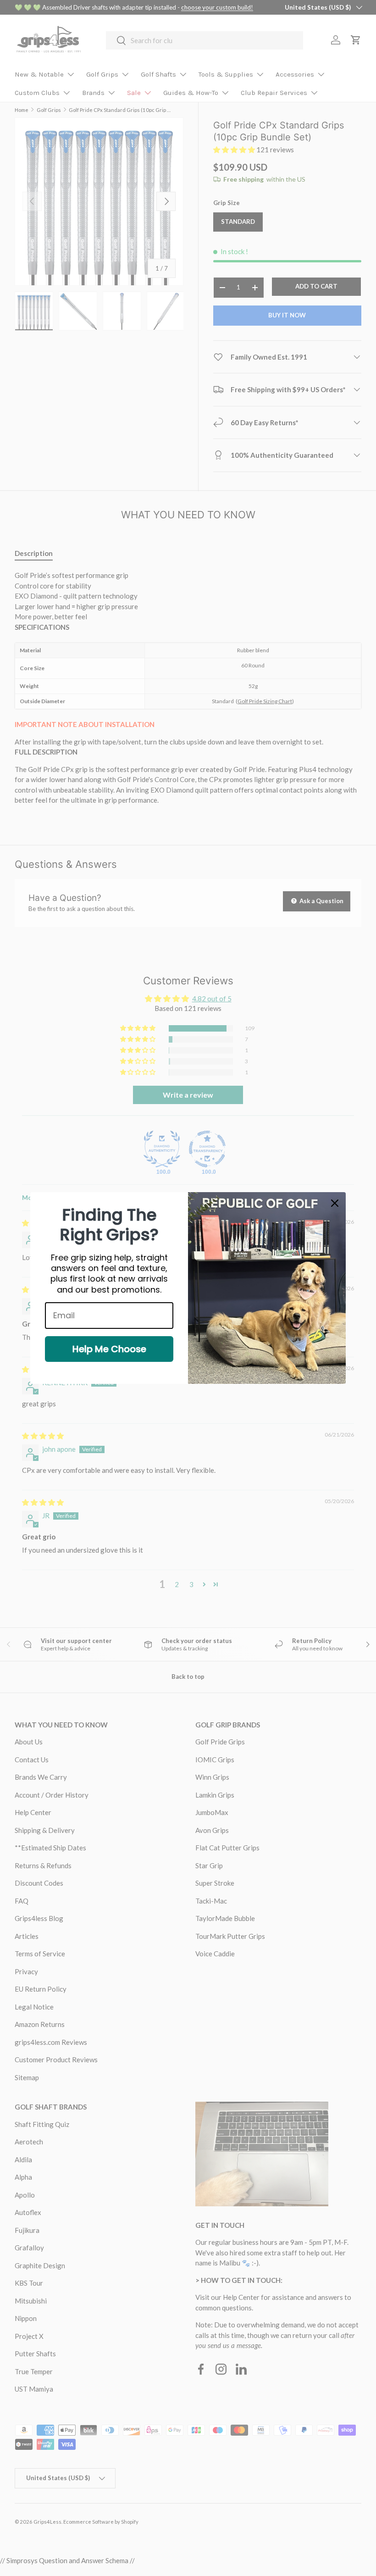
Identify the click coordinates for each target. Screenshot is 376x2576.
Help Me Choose (109, 1349)
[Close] (335, 1203)
